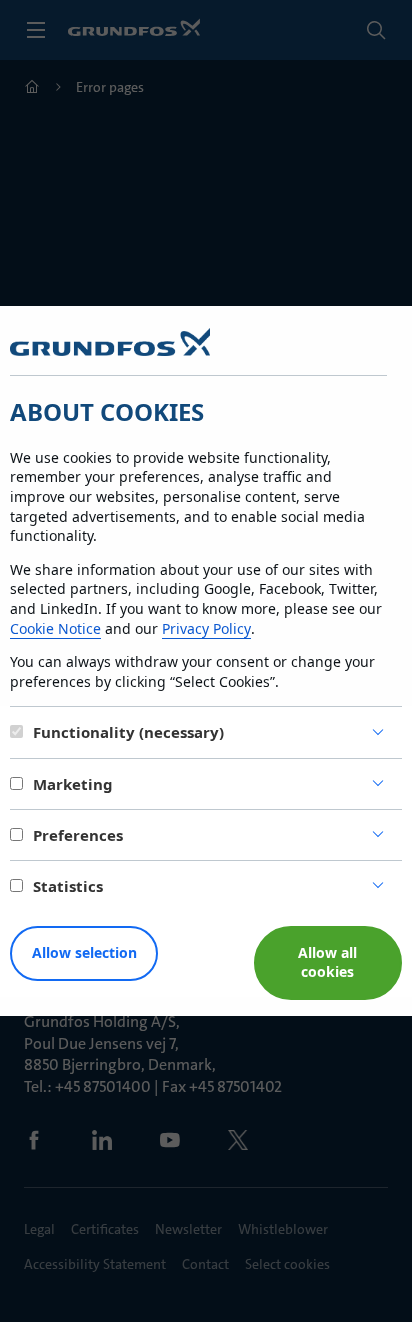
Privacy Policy (206, 628)
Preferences (78, 835)
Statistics (68, 886)
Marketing (73, 784)
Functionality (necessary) (128, 732)
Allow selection (84, 952)
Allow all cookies (327, 962)
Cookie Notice (55, 628)
